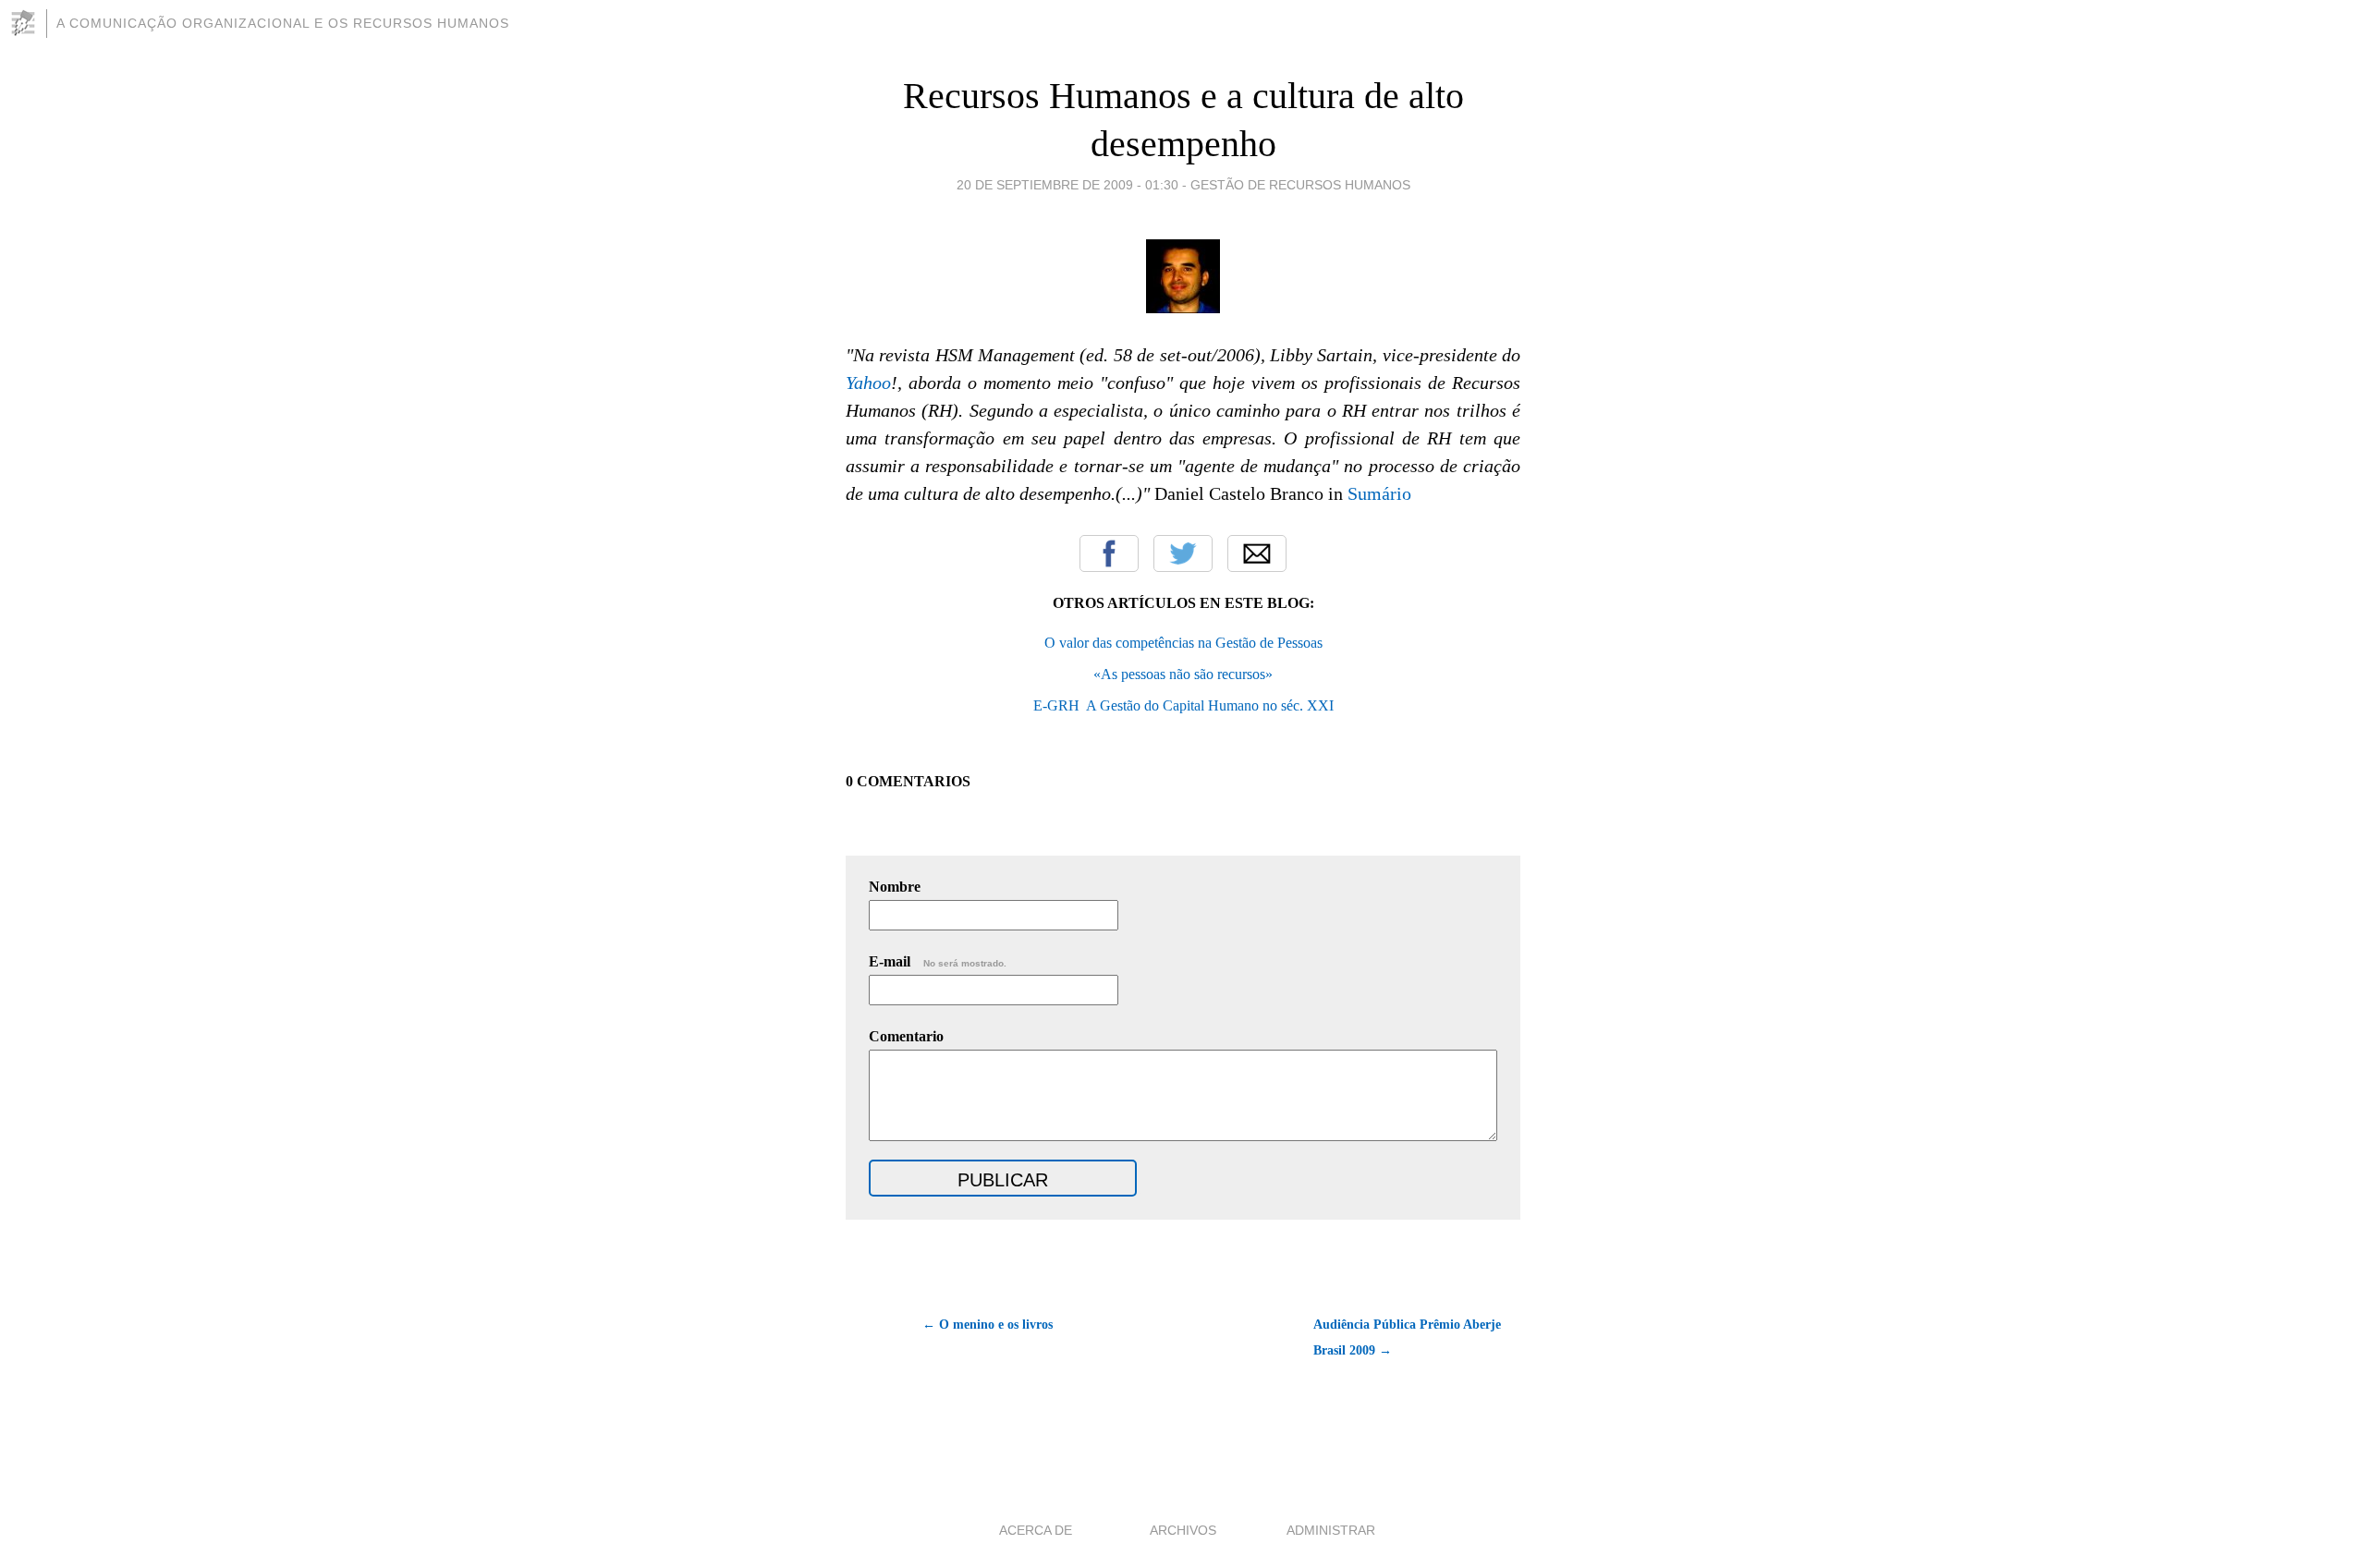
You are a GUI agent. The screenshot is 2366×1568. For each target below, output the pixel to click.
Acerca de (1036, 1530)
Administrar (1331, 1530)
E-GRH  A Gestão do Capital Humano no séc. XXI (1183, 705)
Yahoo (868, 383)
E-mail (938, 961)
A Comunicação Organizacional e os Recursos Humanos (283, 23)
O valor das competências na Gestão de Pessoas (1183, 643)
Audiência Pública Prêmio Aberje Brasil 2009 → (1407, 1337)
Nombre (895, 887)
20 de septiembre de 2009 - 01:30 (1067, 185)
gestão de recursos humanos (1300, 185)
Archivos (1183, 1530)
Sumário (1379, 493)
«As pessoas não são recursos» (1183, 674)
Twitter (1183, 553)
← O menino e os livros (988, 1325)
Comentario (906, 1036)
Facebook (1109, 553)
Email (1257, 553)
